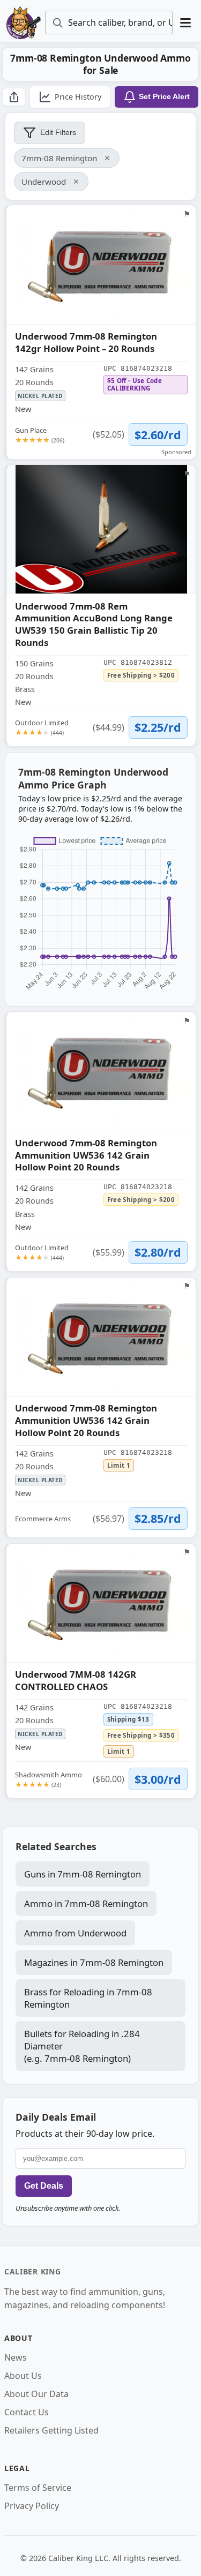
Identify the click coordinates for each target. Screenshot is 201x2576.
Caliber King (32, 2271)
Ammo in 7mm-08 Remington (86, 1903)
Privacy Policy (32, 2506)
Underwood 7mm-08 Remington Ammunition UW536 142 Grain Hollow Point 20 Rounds (86, 1155)
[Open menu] (186, 23)
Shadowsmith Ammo (49, 1779)
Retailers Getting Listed (51, 2430)
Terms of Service (38, 2488)
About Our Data (36, 2394)
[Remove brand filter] (76, 182)
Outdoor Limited (42, 727)
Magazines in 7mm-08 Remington (94, 1962)
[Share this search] (14, 97)
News (16, 2357)
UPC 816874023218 (138, 368)
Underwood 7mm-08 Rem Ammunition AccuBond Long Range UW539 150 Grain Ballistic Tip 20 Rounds (94, 625)
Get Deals (44, 2186)
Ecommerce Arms (43, 1519)
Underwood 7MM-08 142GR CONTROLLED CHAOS (76, 1681)
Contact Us (27, 2412)
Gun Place (40, 435)
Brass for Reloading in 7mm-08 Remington (88, 1998)
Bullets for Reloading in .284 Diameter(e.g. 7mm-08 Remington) (82, 2046)
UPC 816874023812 (138, 662)
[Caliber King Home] (24, 22)
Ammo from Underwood (75, 1933)
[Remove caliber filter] (107, 158)
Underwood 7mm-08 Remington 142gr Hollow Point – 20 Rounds (86, 343)
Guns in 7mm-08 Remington (83, 1874)
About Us (23, 2376)
